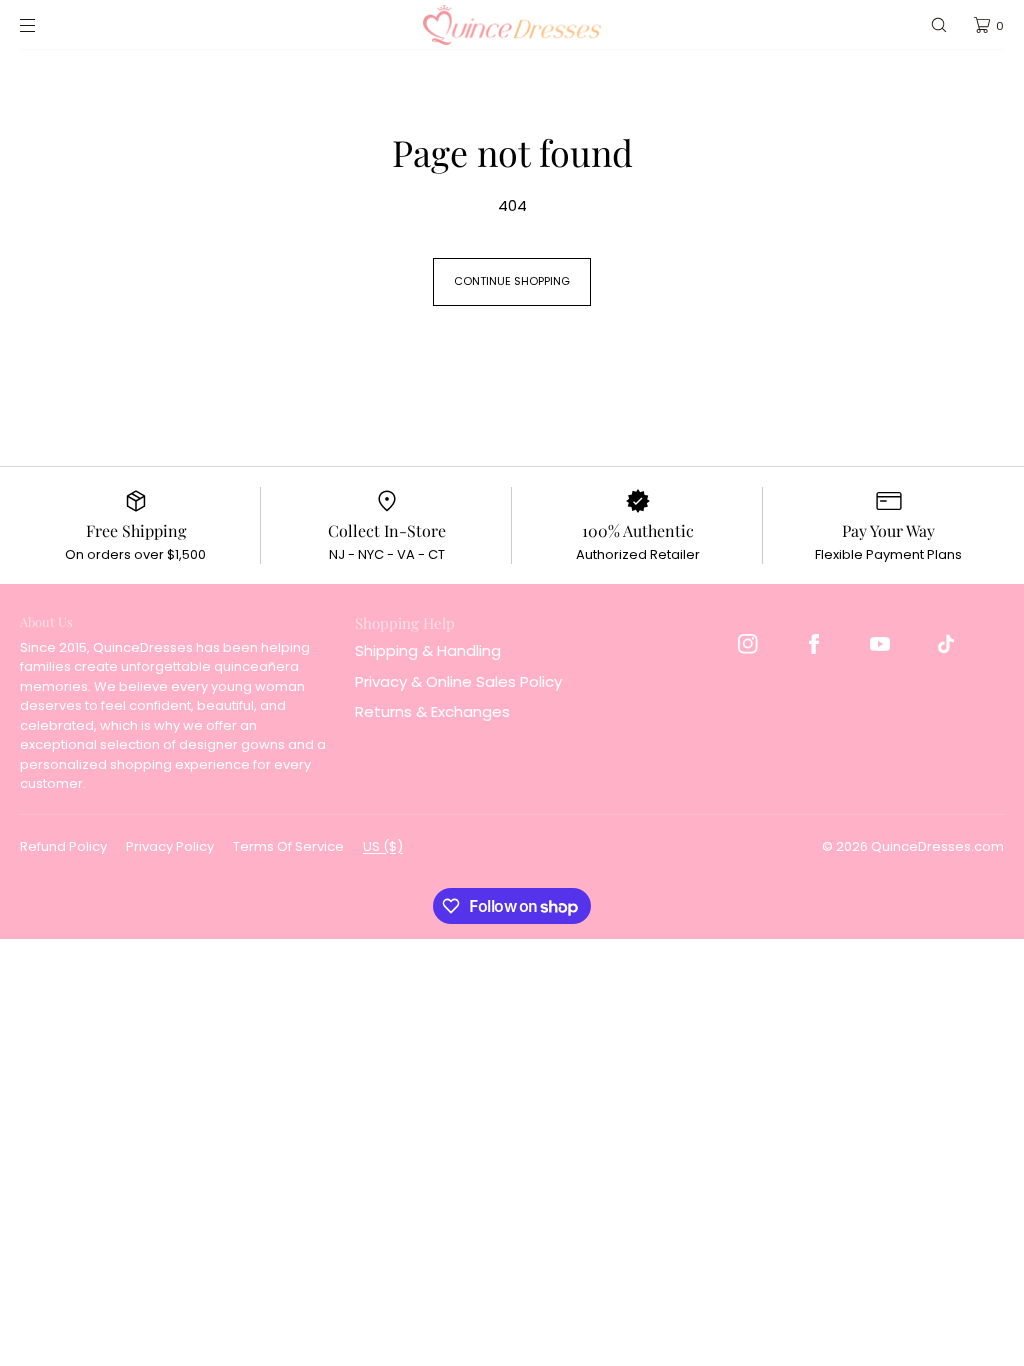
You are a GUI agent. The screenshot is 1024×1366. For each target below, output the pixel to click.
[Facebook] (814, 644)
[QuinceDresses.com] (512, 25)
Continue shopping (512, 281)
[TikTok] (946, 644)
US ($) (383, 846)
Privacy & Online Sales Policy (458, 681)
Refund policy (63, 846)
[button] (939, 25)
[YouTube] (880, 644)
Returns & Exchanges (432, 711)
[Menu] (44, 25)
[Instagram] (748, 644)
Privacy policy (170, 846)
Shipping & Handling (428, 650)
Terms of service (288, 846)
